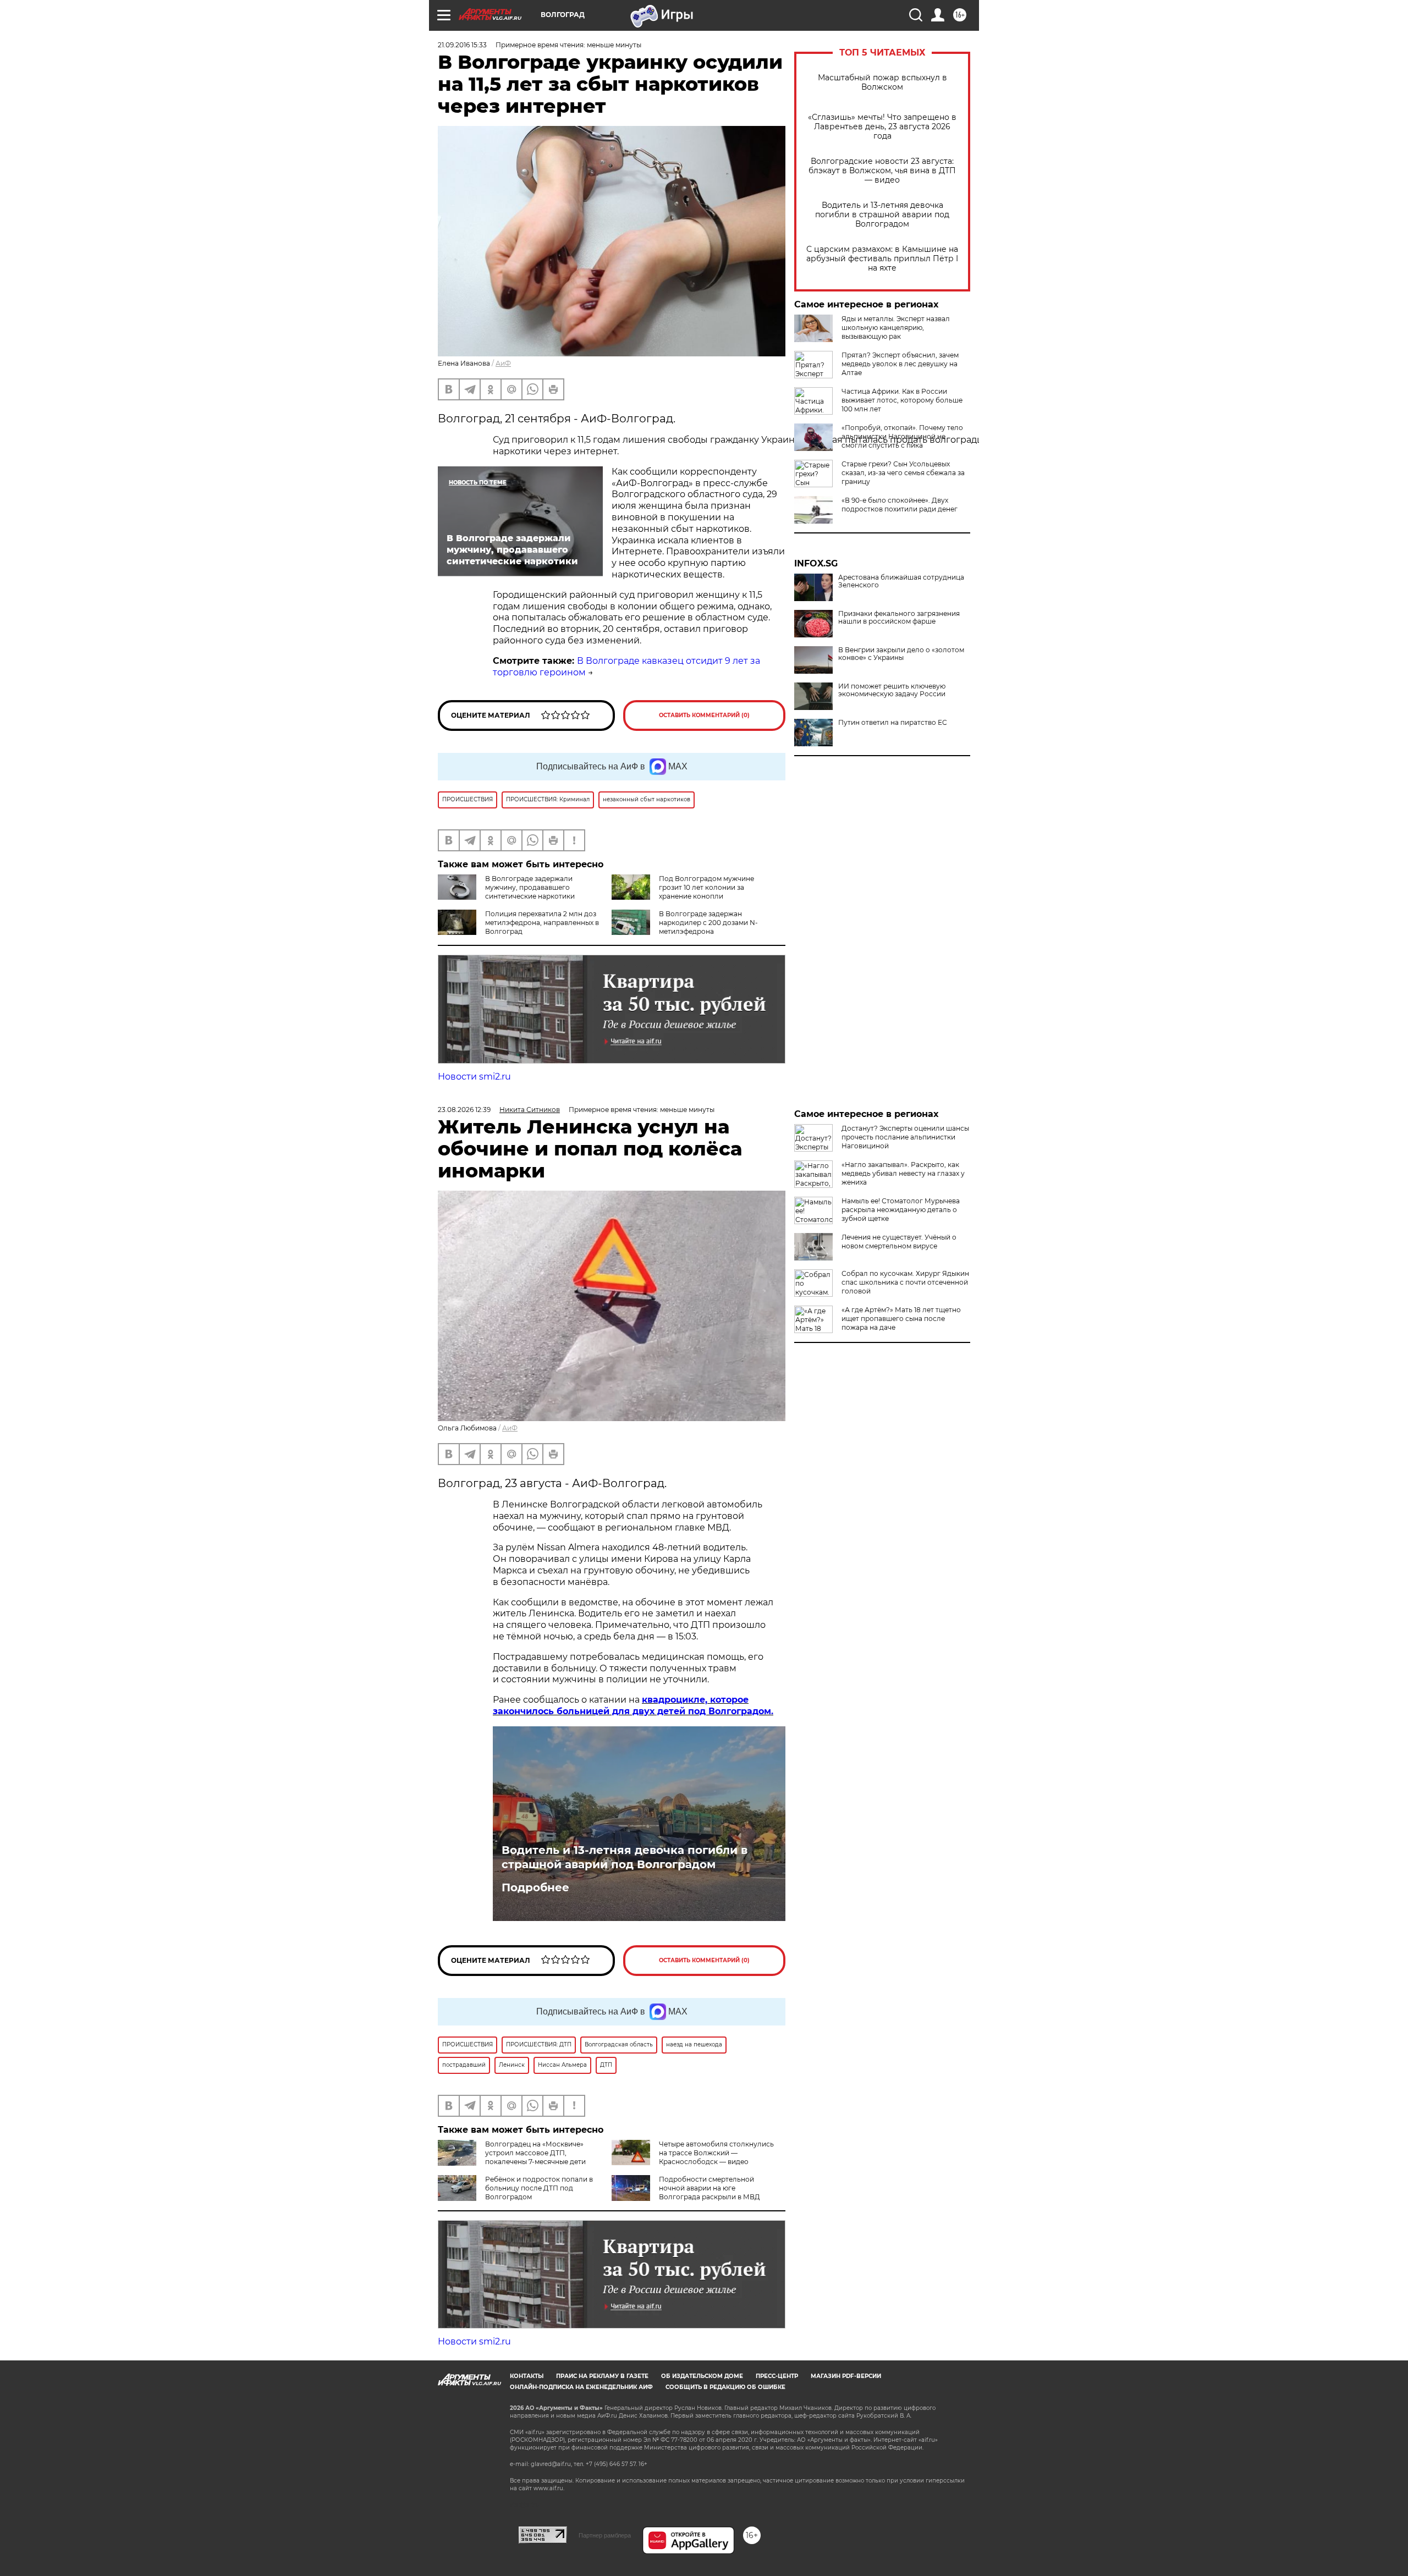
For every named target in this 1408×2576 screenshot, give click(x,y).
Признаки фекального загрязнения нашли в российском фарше (899, 618)
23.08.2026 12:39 (464, 1110)
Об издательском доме (702, 2376)
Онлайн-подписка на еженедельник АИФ (581, 2387)
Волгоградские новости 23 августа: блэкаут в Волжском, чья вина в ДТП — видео (882, 171)
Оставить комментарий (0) (704, 715)
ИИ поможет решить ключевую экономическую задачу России (892, 690)
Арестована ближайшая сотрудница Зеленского (901, 581)
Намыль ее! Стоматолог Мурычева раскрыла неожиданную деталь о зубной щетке (901, 1210)
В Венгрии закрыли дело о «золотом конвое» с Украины (901, 654)
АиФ (503, 363)
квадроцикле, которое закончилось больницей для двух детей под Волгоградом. (633, 1705)
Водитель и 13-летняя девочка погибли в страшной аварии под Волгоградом (882, 215)
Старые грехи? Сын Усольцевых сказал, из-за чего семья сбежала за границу (903, 473)
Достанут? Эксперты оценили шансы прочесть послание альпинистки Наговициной (905, 1137)
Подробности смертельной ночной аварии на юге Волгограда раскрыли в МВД (710, 2188)
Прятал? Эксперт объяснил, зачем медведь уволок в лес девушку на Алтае (900, 364)
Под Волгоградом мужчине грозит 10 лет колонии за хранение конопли (706, 887)
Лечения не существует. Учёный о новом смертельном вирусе (899, 1242)
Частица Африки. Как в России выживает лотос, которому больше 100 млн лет (902, 400)
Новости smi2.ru (474, 1077)
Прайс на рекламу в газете (602, 2376)
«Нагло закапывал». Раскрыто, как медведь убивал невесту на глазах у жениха (903, 1173)
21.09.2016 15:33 (462, 45)
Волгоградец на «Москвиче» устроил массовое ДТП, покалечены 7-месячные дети (535, 2153)
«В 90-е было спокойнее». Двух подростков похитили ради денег (900, 505)
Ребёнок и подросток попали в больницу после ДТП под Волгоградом (539, 2188)
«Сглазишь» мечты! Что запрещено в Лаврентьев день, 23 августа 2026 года (882, 127)
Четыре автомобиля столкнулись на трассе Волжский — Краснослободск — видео (716, 2153)
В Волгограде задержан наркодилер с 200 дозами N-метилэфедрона (708, 923)
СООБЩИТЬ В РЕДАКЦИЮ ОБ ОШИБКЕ (725, 2387)
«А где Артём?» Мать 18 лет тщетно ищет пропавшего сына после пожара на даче (901, 1319)
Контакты (527, 2376)
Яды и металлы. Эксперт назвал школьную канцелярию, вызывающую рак (896, 327)
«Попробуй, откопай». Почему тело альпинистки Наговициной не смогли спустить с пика (902, 436)
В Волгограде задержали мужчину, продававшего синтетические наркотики (530, 887)
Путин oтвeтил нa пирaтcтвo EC (893, 723)
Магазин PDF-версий (846, 2376)
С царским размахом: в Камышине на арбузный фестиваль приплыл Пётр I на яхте (882, 259)
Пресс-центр (777, 2376)
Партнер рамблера (605, 2535)
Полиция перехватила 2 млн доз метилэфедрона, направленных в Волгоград (542, 923)
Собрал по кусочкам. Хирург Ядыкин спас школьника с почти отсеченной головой (905, 1282)
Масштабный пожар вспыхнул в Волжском (882, 82)
